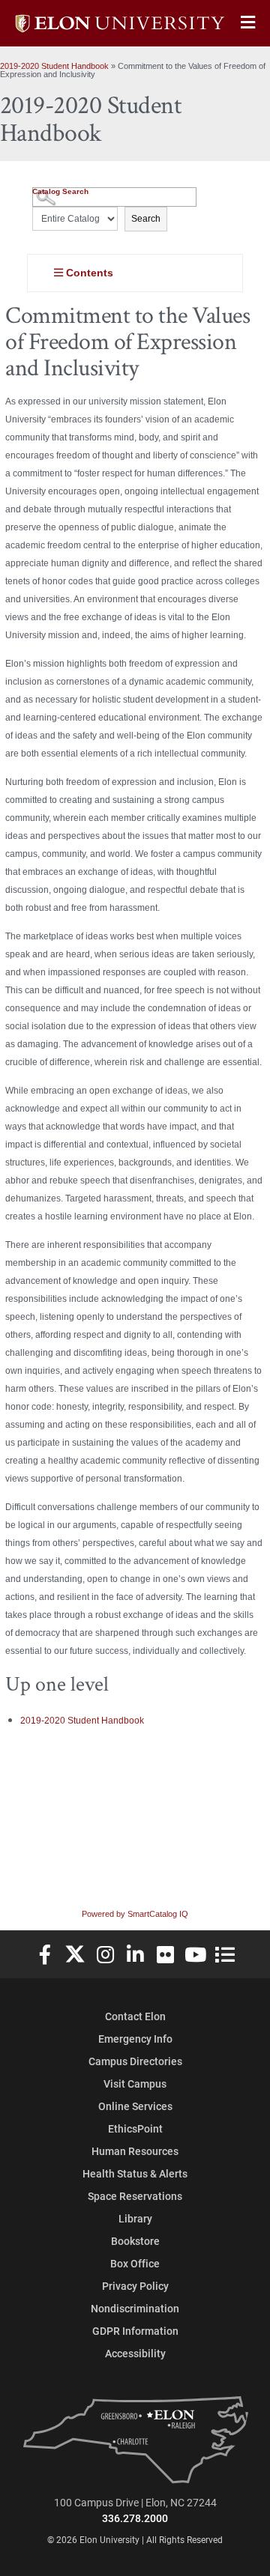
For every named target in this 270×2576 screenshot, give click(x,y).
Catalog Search (60, 191)
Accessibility (135, 2353)
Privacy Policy (135, 2286)
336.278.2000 (135, 2518)
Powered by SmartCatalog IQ (135, 1914)
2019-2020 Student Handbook (54, 66)
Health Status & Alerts (135, 2173)
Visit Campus (135, 2083)
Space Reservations (135, 2196)
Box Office (135, 2263)
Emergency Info (135, 2039)
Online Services (135, 2106)
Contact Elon (135, 2016)
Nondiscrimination (135, 2308)
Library (135, 2218)
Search (146, 219)
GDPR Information (135, 2331)
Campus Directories (135, 2061)
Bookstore (135, 2241)
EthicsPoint (135, 2128)
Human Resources (135, 2151)
